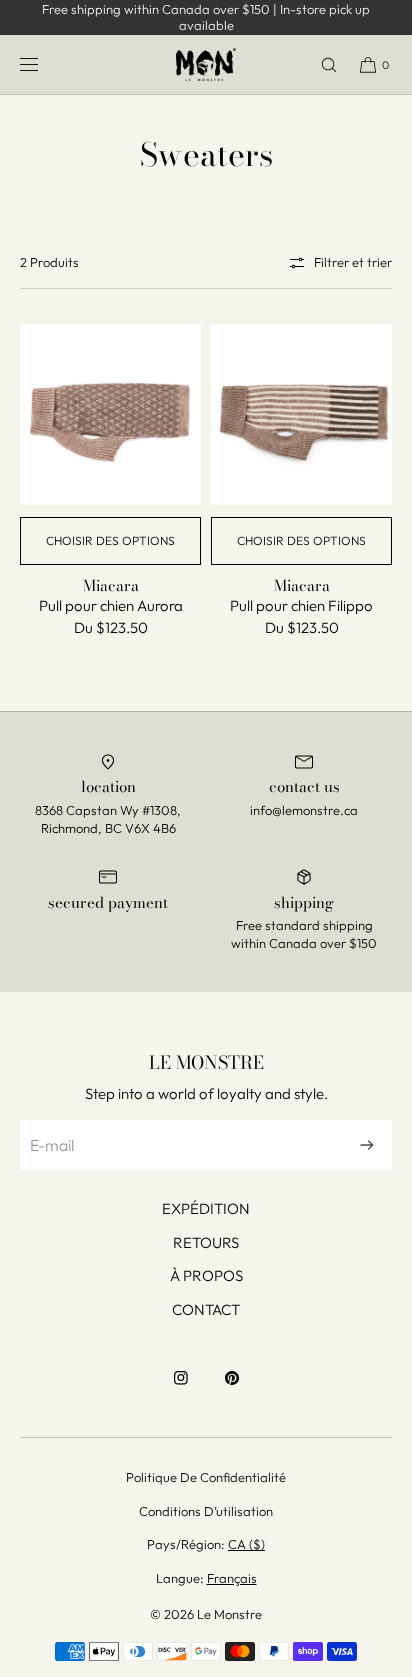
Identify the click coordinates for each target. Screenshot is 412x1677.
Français (232, 1578)
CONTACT (206, 1309)
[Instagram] (181, 1388)
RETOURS (206, 1242)
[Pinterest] (232, 1388)
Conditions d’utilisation (206, 1511)
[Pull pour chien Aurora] (110, 414)
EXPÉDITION (206, 1208)
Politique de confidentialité (206, 1477)
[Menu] (45, 64)
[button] (320, 64)
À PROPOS (206, 1275)
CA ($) (246, 1544)
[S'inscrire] (367, 1145)
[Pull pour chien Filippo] (301, 414)
